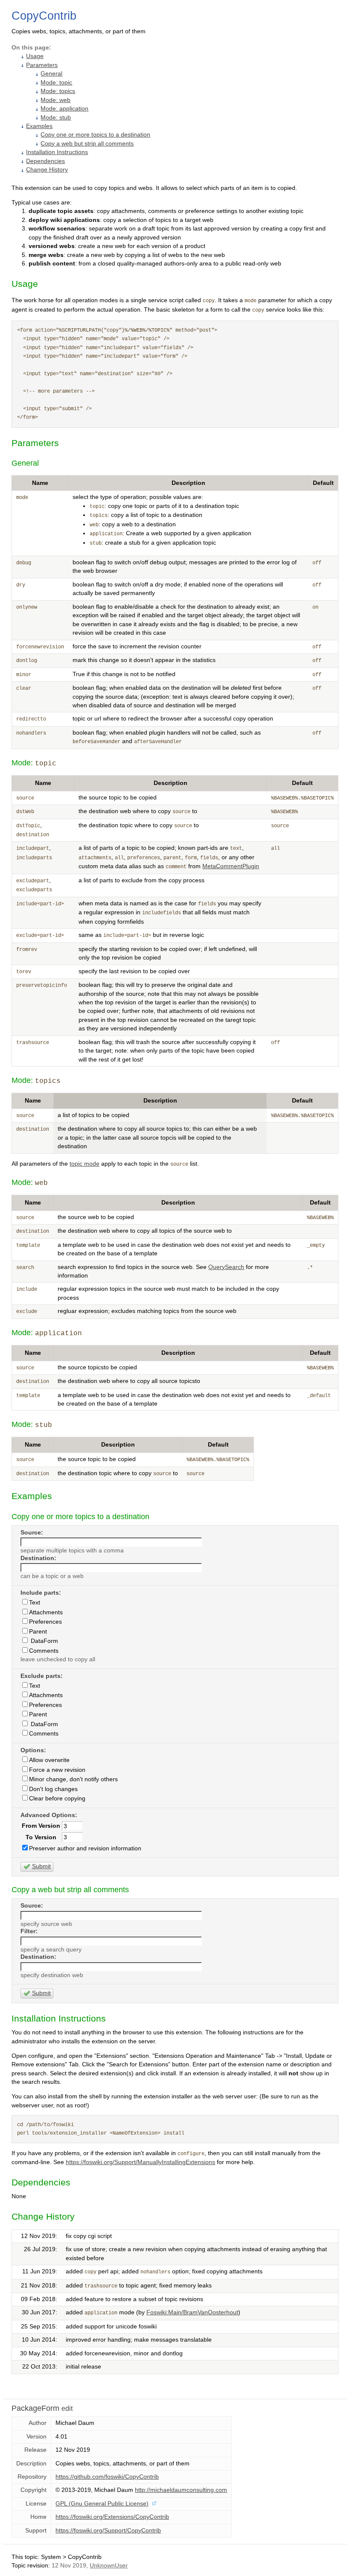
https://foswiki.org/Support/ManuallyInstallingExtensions (140, 2162)
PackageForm (35, 2408)
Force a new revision (57, 1770)
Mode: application (64, 109)
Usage (35, 56)
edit (67, 2408)
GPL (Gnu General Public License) (102, 2504)
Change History (47, 170)
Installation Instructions (57, 152)
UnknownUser (109, 2566)
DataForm (44, 1641)
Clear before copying (57, 1799)
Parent (38, 1632)
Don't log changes (53, 1789)
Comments (44, 1651)
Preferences (45, 1622)
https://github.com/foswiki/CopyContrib (107, 2477)
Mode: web (55, 100)
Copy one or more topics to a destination (95, 135)
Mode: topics (58, 91)
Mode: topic (56, 83)
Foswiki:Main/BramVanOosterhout (192, 2312)
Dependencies (45, 161)
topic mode (85, 1164)
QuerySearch (226, 1267)
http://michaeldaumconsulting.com (181, 2490)
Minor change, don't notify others (73, 1779)
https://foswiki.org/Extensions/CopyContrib (112, 2517)
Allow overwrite (49, 1760)
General (51, 74)
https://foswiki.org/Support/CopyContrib (108, 2531)
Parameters (42, 65)
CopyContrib (44, 16)
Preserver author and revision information (85, 1848)
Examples (39, 126)
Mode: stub (56, 118)
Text (35, 1603)
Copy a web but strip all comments (87, 144)
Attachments (46, 1612)
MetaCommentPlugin (231, 866)
